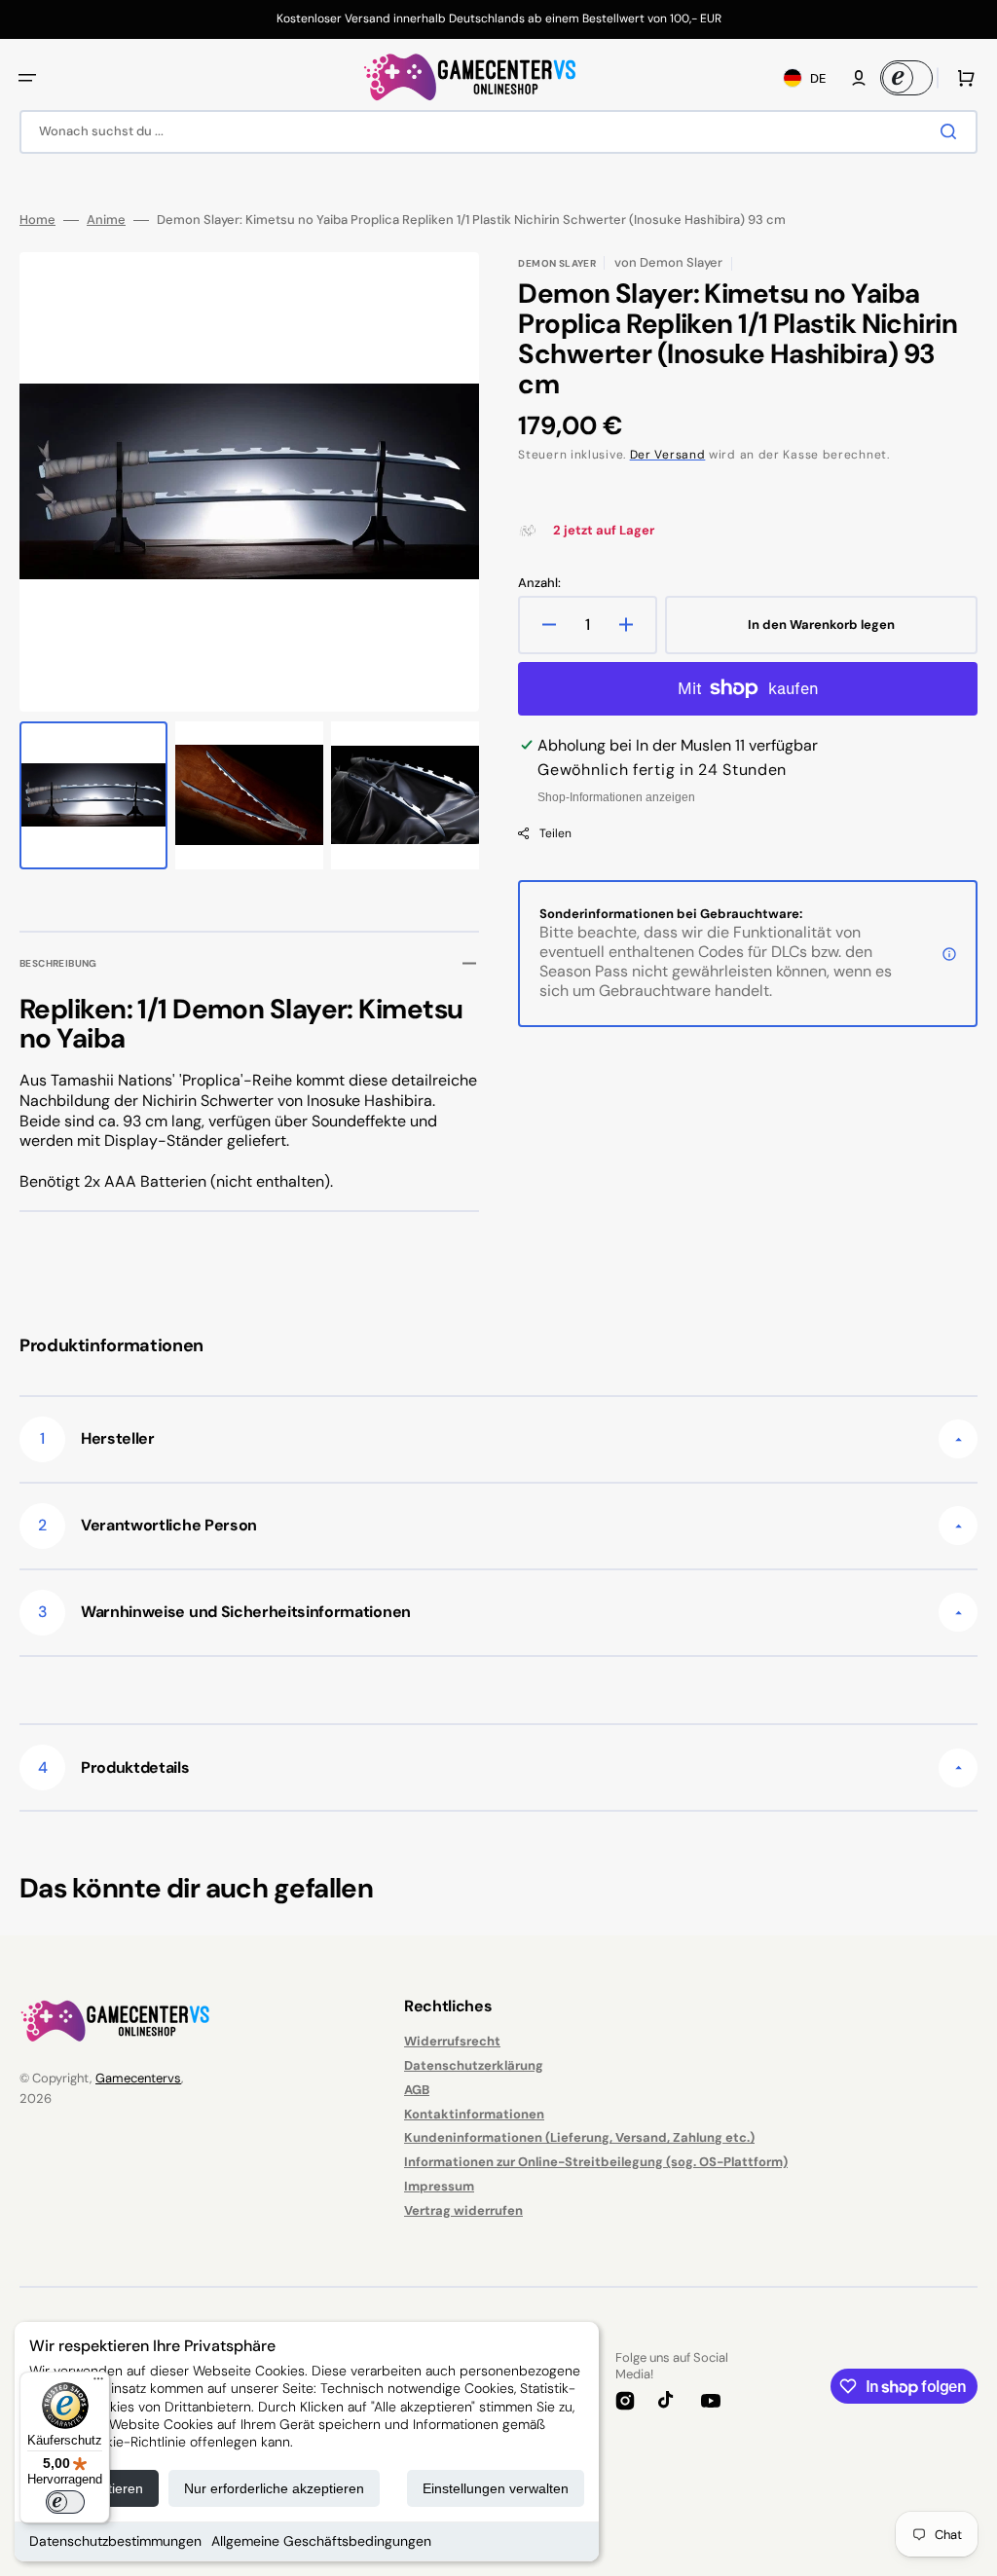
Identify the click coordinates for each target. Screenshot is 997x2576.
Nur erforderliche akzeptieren (274, 2488)
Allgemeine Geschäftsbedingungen (321, 2541)
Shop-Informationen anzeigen (616, 797)
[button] (27, 78)
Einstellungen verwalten (496, 2488)
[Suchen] (952, 131)
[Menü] (98, 2383)
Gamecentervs (138, 2078)
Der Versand (668, 455)
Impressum (439, 2186)
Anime (106, 220)
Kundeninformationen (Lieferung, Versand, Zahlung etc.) (579, 2137)
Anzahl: (539, 583)
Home (37, 220)
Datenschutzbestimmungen (115, 2541)
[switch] (65, 2502)
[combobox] (498, 132)
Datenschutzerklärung (474, 2065)
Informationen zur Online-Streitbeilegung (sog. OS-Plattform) (596, 2162)
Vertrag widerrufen (463, 2210)
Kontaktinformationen (474, 2114)
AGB (417, 2090)
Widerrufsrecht (452, 2042)
